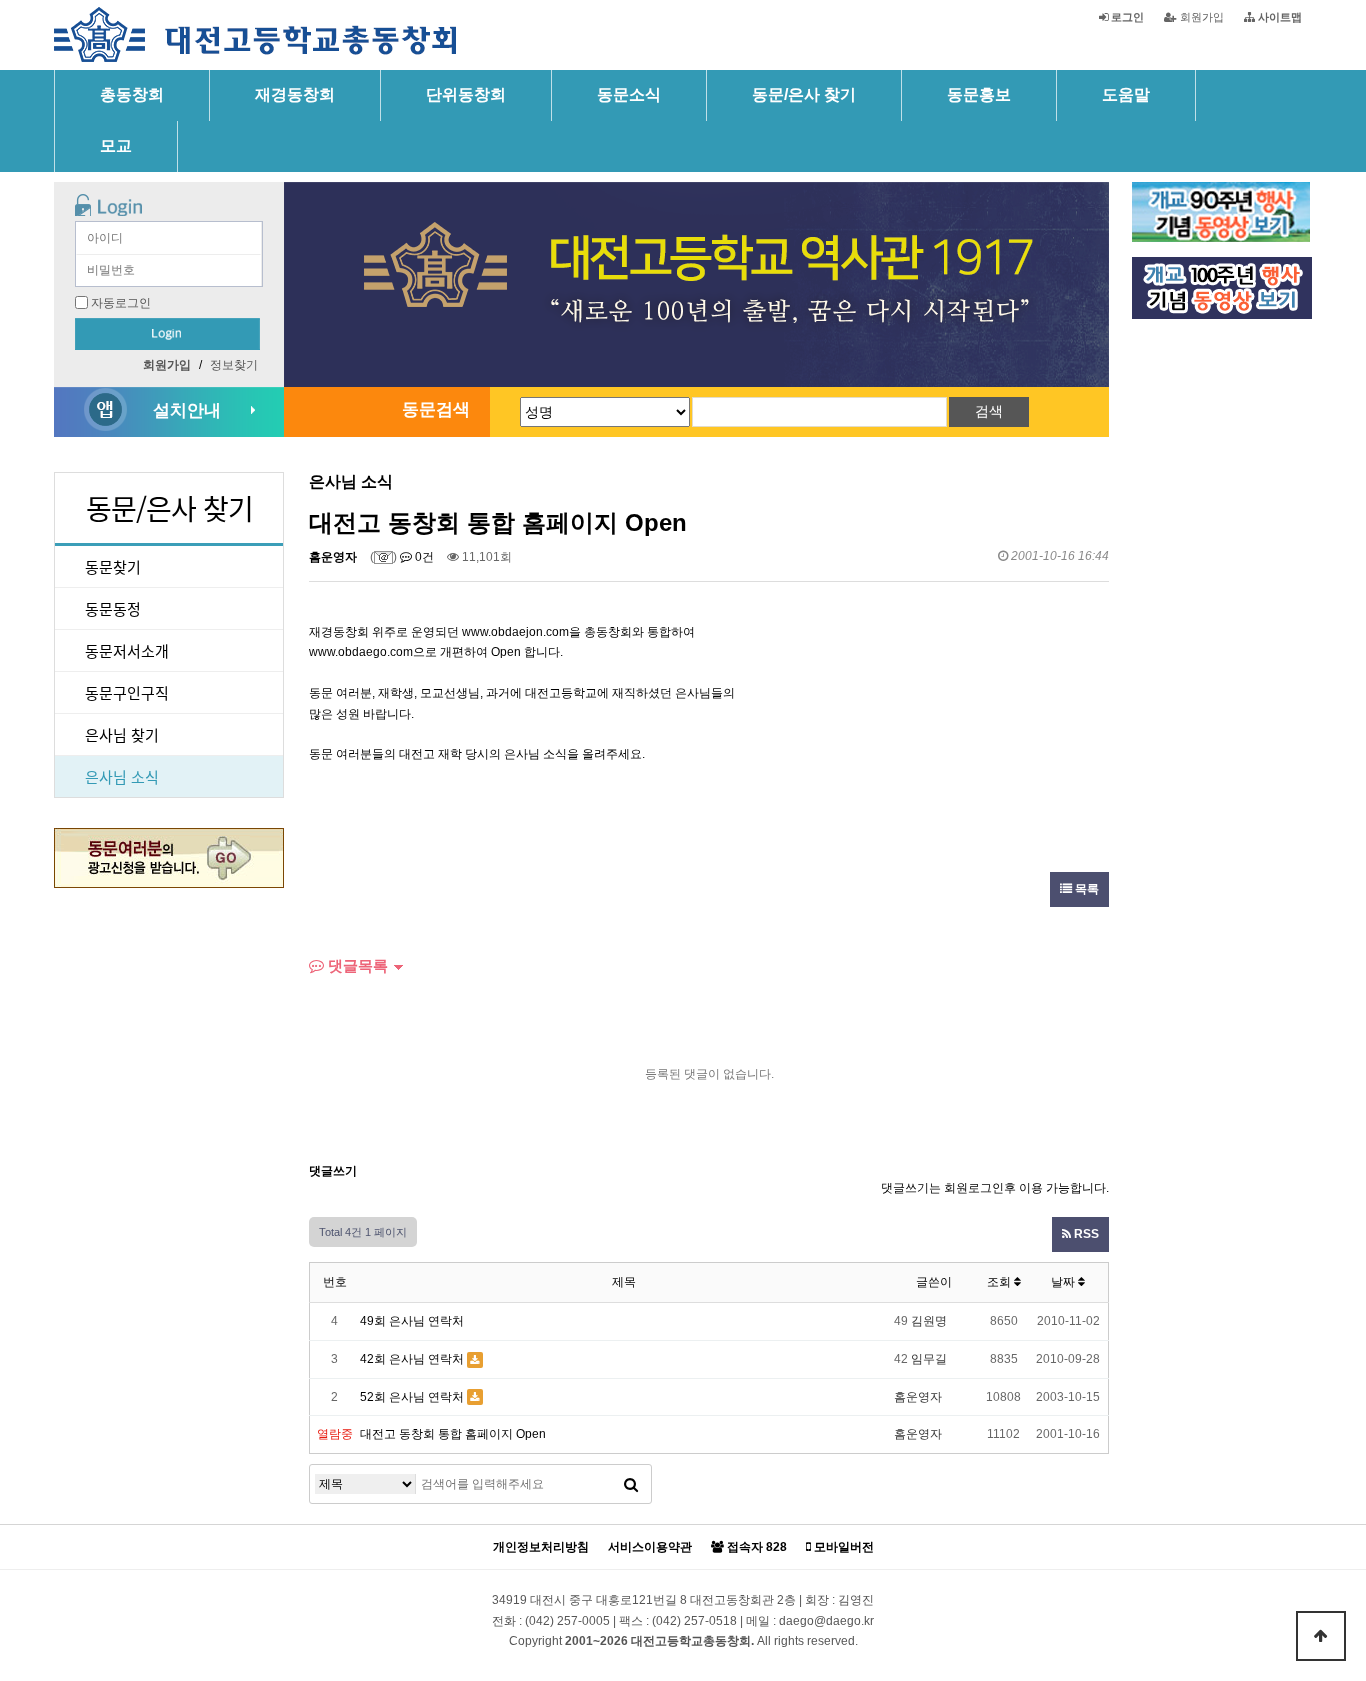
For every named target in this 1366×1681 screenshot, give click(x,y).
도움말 (1126, 94)
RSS (1085, 1234)
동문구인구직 (127, 692)
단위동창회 (466, 94)
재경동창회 (295, 94)
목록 (1085, 889)
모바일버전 (842, 1547)
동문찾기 (113, 566)
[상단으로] (1321, 1636)
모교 (116, 145)
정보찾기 (234, 365)
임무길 (929, 1359)
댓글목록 (356, 965)
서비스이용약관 (650, 1547)
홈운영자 (333, 557)
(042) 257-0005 (567, 1621)
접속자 (755, 1547)
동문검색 (436, 409)
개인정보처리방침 (541, 1547)
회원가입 (1200, 17)
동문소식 (629, 94)
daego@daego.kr (826, 1621)
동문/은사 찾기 (804, 94)
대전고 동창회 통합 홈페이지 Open (453, 1434)
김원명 (929, 1321)
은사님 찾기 (122, 734)
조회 (1000, 1282)
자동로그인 (121, 303)
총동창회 (132, 94)
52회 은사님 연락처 (412, 1397)
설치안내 (187, 410)
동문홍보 (979, 94)
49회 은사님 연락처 (412, 1321)
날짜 (1064, 1282)
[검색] (631, 1484)
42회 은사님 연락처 (412, 1359)
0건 (423, 557)
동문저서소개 (127, 650)
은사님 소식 (122, 776)
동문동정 (113, 608)
